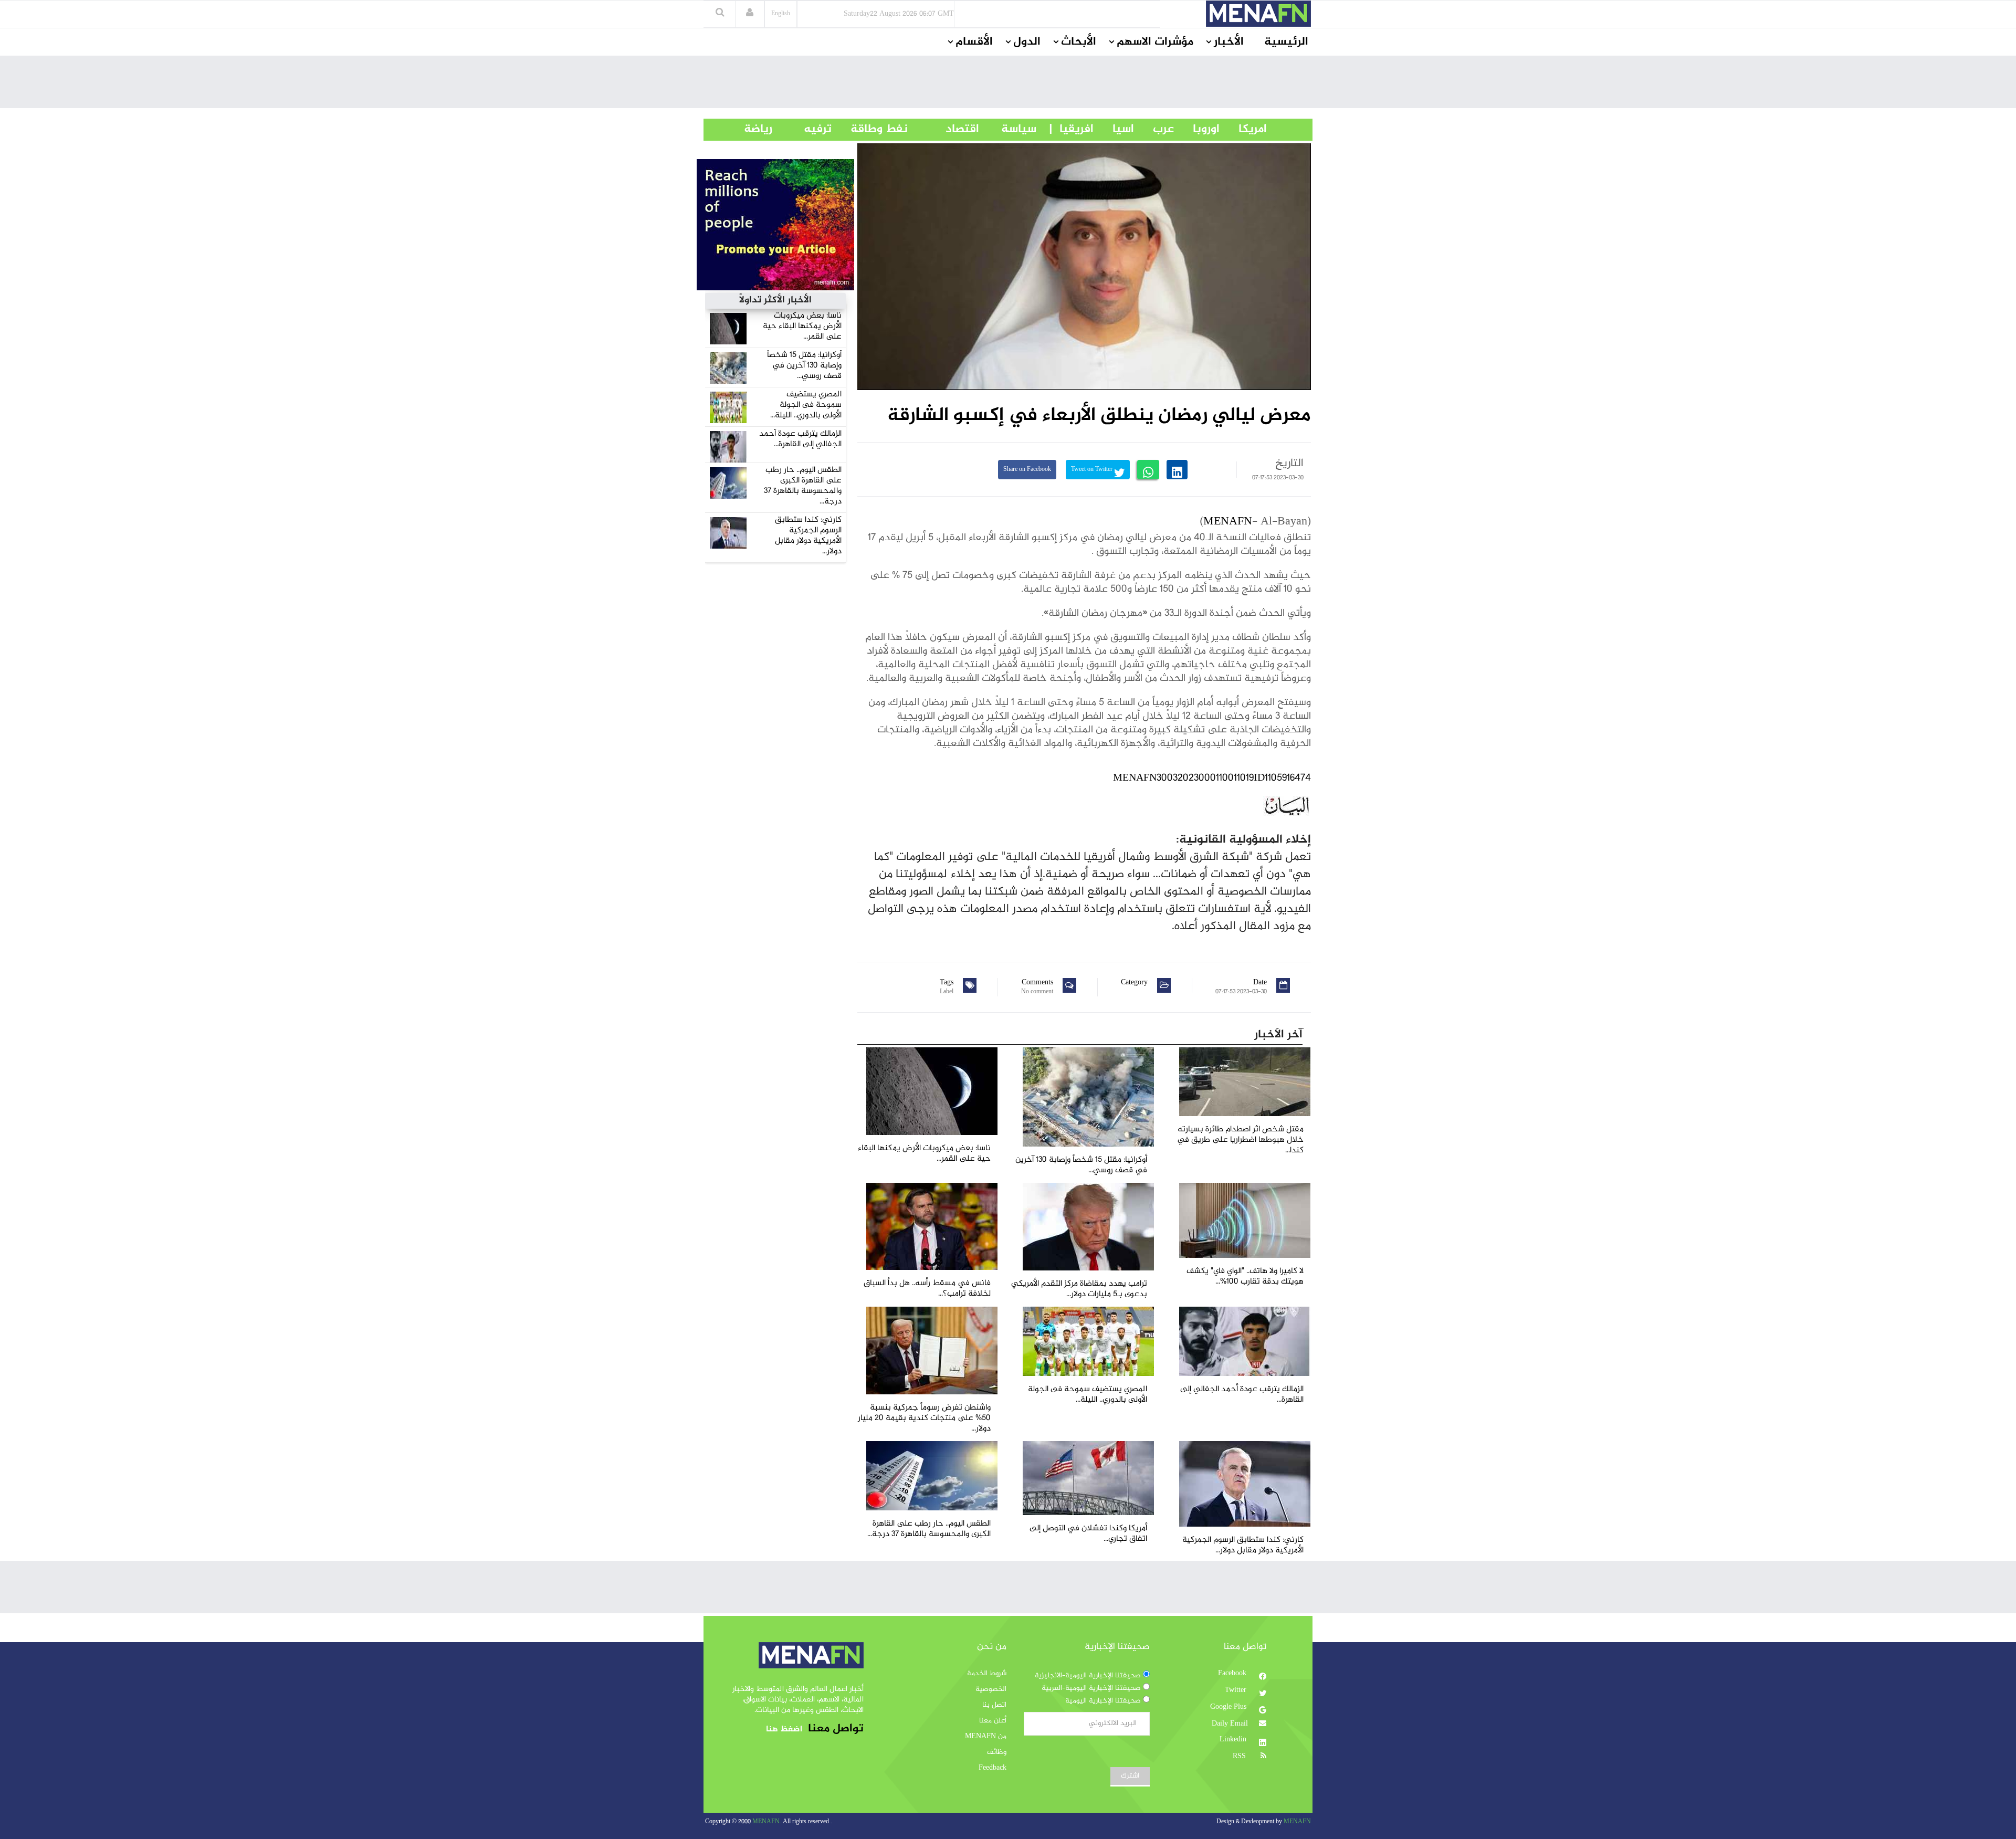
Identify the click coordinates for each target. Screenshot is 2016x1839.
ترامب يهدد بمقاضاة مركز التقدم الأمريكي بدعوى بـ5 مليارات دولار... (1079, 1289)
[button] (750, 14)
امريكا (1243, 129)
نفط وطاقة (870, 129)
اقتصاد (943, 129)
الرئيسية (1286, 42)
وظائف (997, 1752)
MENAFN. (767, 1822)
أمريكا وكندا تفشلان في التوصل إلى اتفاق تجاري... (1088, 1534)
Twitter (1237, 1690)
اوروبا (1197, 129)
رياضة (750, 129)
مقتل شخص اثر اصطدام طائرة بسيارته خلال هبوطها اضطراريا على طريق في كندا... (1240, 1140)
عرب (1154, 129)
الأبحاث (1079, 42)
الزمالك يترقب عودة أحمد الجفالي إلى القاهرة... (800, 439)
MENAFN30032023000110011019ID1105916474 (1212, 778)
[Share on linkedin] (1177, 470)
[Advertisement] (1008, 85)
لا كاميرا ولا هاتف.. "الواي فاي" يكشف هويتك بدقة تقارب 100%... (1245, 1276)
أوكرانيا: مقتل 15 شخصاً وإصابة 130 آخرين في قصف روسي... (804, 366)
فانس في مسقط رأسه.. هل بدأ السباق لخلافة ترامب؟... (927, 1289)
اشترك (1130, 1776)
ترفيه (802, 129)
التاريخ (1289, 464)
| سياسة (1019, 129)
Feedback (993, 1768)
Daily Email (1230, 1724)
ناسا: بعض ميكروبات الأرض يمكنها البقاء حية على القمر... (802, 326)
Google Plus (1229, 1707)
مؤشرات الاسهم (1155, 42)
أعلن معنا (993, 1721)
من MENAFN (986, 1737)
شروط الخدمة (987, 1674)
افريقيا (1072, 129)
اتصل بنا (994, 1705)
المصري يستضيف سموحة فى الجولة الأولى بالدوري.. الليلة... (806, 405)
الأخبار (1229, 42)
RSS (1240, 1757)
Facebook (1233, 1674)
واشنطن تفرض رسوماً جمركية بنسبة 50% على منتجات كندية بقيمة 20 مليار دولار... (924, 1418)
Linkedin (1234, 1740)
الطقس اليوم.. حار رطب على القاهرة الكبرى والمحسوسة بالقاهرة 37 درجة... (803, 486)
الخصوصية (991, 1689)
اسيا (1114, 129)
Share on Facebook (1027, 470)
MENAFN (1228, 522)
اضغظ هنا (784, 1730)
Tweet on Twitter (1093, 470)
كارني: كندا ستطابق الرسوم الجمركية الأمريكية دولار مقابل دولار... (808, 536)
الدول (1027, 42)
